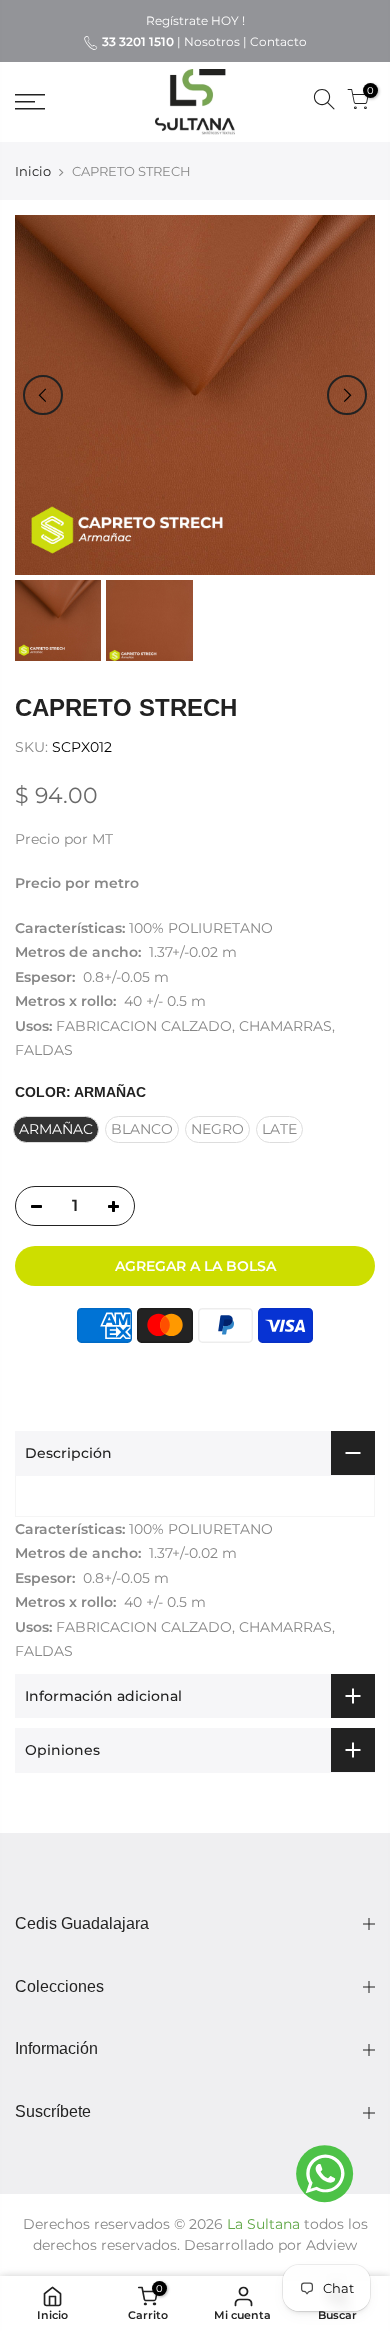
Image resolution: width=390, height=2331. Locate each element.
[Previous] (43, 395)
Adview (331, 2245)
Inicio (33, 171)
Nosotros (212, 41)
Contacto (278, 41)
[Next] (347, 395)
